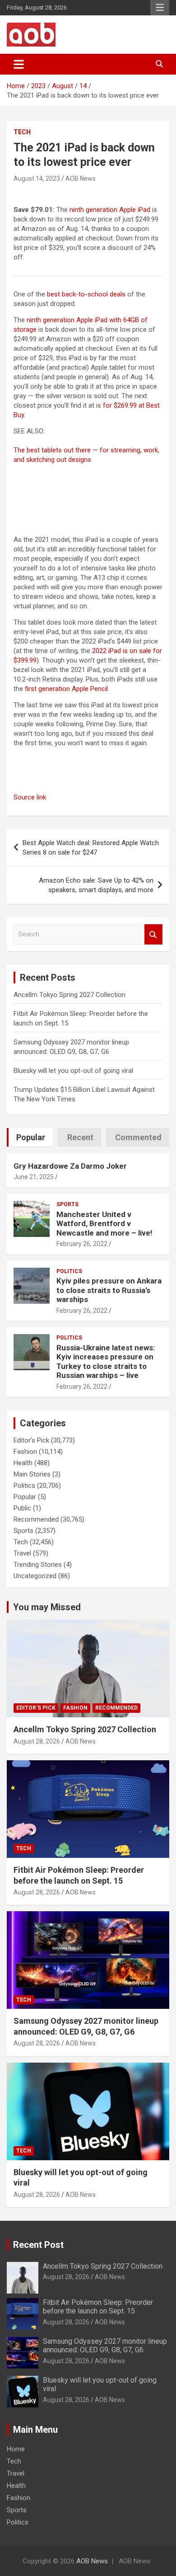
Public (22, 1508)
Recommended (36, 1519)
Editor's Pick (31, 1440)
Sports (67, 1204)
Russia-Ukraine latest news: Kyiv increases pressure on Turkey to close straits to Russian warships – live (106, 1361)
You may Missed (47, 1607)
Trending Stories (38, 1565)
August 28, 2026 (37, 1741)
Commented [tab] (138, 1137)
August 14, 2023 (37, 179)
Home (16, 2449)
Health (23, 1463)
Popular (25, 1497)
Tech (22, 132)
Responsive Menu (160, 8)
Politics (69, 1271)
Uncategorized (35, 1576)
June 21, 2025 (34, 1177)
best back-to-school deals (86, 294)
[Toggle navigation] (19, 64)
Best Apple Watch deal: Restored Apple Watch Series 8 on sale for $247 (91, 848)
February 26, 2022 (82, 1244)
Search (153, 934)
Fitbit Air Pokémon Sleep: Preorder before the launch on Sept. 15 (98, 2307)
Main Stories (32, 1474)
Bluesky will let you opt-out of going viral (73, 1071)
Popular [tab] (31, 1137)
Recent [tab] (80, 1137)
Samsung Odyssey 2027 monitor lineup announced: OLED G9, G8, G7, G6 (105, 2346)
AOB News (81, 179)
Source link (30, 797)
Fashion (25, 1452)
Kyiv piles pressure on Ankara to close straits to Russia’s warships (109, 1290)
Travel (22, 1553)
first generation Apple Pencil (66, 689)
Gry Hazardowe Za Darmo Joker (70, 1166)
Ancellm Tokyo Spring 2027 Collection (69, 995)
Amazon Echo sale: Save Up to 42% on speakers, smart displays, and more (96, 885)
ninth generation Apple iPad (110, 210)
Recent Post (38, 2245)
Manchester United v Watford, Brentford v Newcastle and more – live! (104, 1224)
